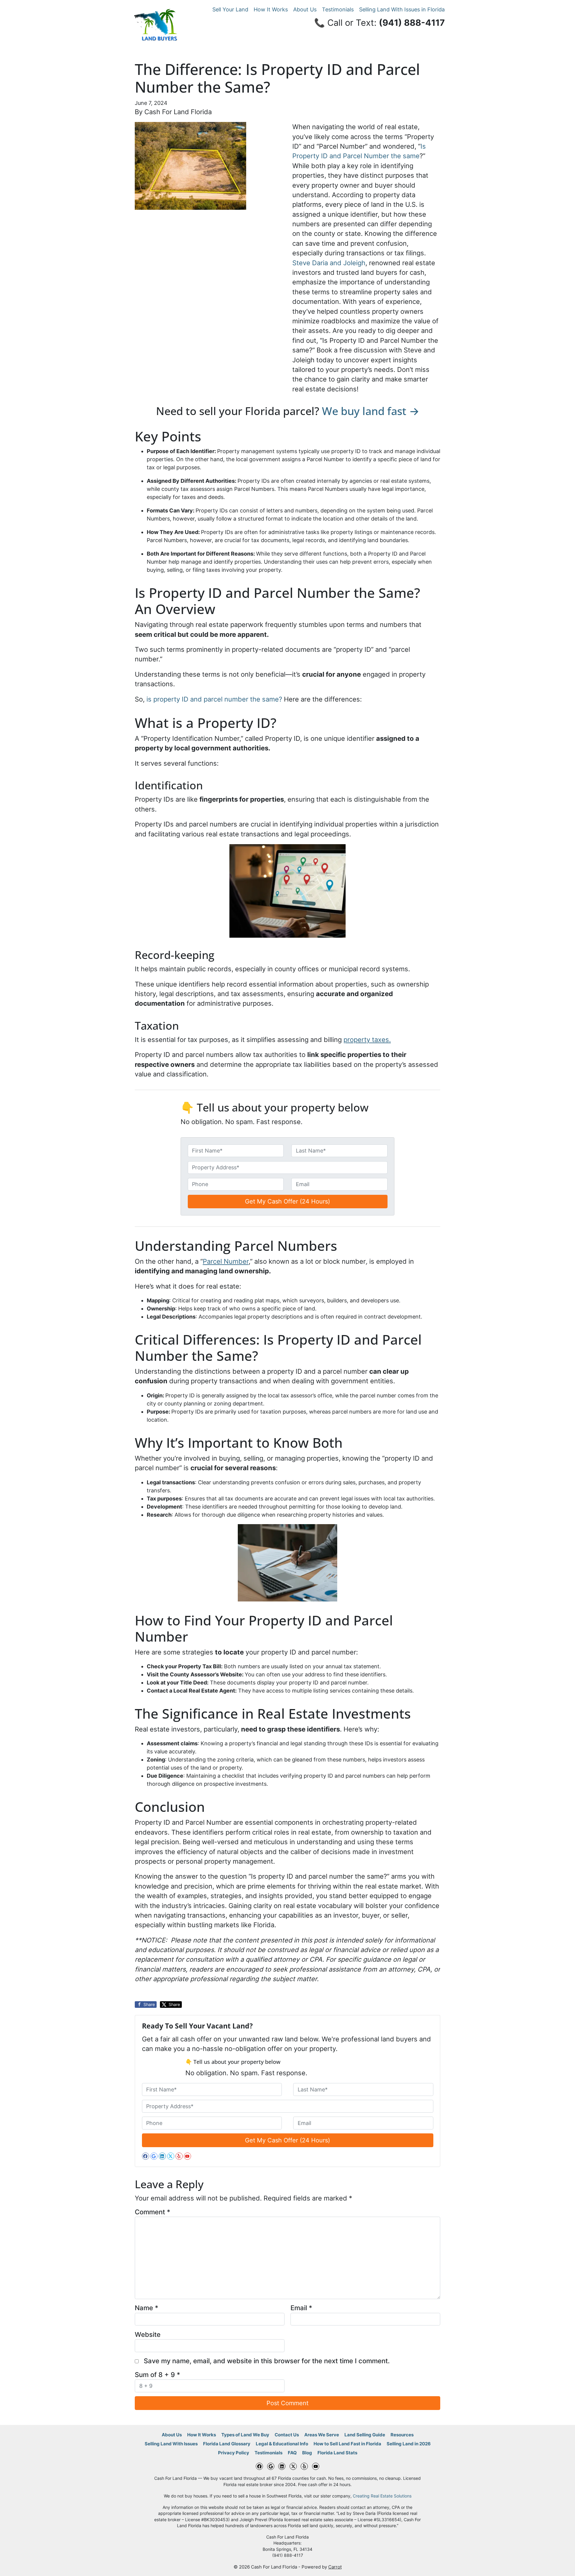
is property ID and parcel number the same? (214, 699)
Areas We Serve (322, 2435)
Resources (402, 2435)
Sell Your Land (230, 9)
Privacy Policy (234, 2453)
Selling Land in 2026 (409, 2444)
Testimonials (338, 9)
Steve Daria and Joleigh (329, 263)
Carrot (335, 2567)
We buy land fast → (371, 411)
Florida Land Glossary (227, 2444)
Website (148, 2334)
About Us (305, 9)
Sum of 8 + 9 (157, 2375)
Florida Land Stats (337, 2453)
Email (301, 2308)
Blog (307, 2453)
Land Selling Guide (365, 2435)
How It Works (271, 9)
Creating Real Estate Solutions (382, 2496)
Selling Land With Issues (171, 2444)
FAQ (292, 2453)
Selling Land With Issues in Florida (402, 9)
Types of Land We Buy (245, 2435)
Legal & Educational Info (282, 2444)
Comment (152, 2212)
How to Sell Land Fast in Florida (347, 2444)
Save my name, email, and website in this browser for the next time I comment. (267, 2361)
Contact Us (287, 2435)
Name (146, 2308)
